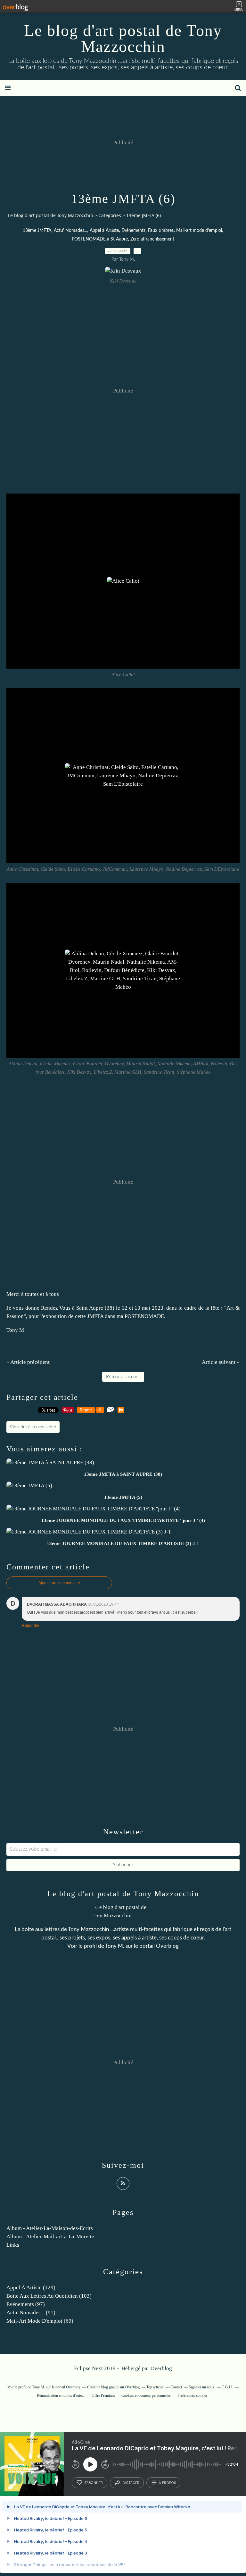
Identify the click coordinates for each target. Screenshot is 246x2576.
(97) (26, 2304)
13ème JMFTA (37, 231)
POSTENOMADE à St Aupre (100, 239)
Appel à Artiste (104, 231)
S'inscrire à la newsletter (33, 1427)
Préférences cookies (193, 2395)
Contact (176, 2387)
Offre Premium (103, 2395)
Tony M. (115, 1946)
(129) (31, 2288)
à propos (167, 2483)
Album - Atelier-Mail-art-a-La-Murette (50, 2237)
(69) (40, 2321)
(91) (31, 2313)
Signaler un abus (202, 2387)
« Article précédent (28, 1362)
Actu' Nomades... (70, 231)
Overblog (161, 2368)
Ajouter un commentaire (59, 1583)
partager (131, 2483)
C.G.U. (227, 2387)
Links (13, 2245)
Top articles (155, 2387)
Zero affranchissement (152, 239)
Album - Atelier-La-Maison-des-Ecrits (50, 2228)
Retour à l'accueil (123, 1377)
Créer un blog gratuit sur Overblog (113, 2387)
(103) (49, 2296)
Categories (110, 215)
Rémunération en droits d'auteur (61, 2395)
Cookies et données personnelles (146, 2395)
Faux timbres (161, 231)
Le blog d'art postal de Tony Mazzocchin (123, 38)
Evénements (133, 231)
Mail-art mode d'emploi (199, 231)
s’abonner (94, 2483)
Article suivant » (221, 1362)
